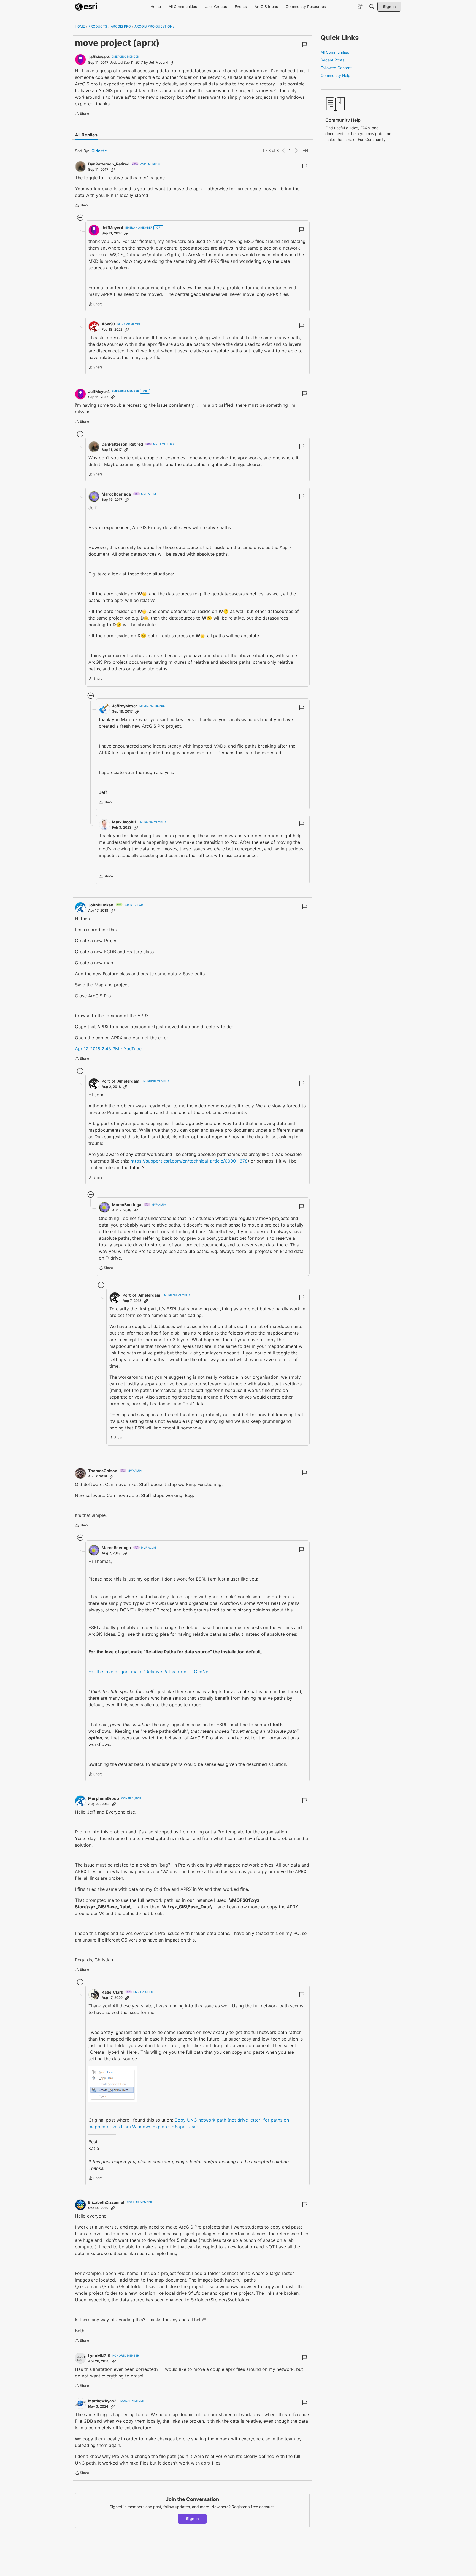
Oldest (98, 151)
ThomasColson (103, 1471)
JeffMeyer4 (99, 57)
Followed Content (336, 68)
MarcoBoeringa (116, 494)
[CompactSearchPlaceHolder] (372, 7)
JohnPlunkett (101, 905)
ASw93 (108, 324)
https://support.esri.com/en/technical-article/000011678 (189, 1161)
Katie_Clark (112, 1992)
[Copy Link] (172, 63)
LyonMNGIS (99, 2356)
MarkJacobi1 (124, 822)
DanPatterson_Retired (109, 164)
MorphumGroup (104, 1798)
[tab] (86, 135)
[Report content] (305, 45)
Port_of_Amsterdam (121, 1081)
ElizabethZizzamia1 (106, 2202)
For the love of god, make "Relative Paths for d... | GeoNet (149, 1672)
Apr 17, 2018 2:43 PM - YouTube (108, 1049)
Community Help (336, 75)
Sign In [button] (192, 2519)
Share (82, 114)
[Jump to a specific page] (305, 151)
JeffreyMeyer (125, 706)
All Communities (335, 52)
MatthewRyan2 (102, 2401)
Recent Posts (332, 60)
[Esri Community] (86, 7)
